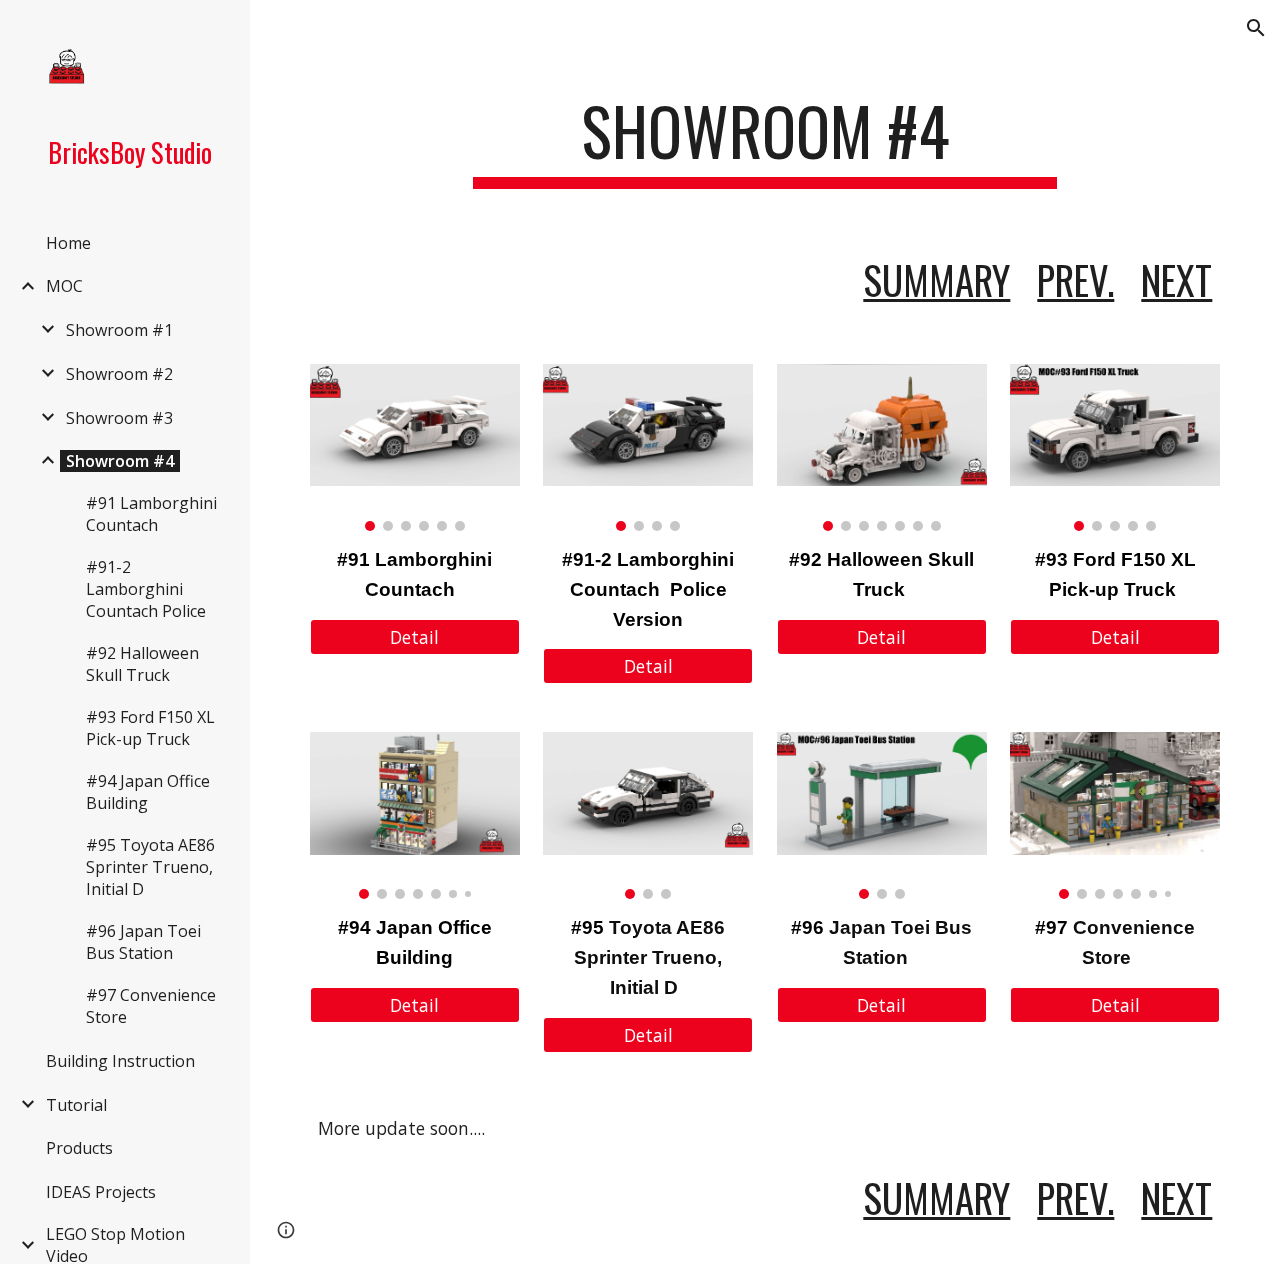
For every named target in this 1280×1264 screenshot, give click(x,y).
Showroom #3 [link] (119, 418)
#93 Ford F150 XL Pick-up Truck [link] (150, 728)
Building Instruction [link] (120, 1061)
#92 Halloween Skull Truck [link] (142, 664)
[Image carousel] (415, 447)
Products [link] (79, 1148)
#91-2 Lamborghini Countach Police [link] (146, 589)
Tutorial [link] (76, 1105)
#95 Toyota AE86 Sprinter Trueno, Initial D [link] (150, 867)
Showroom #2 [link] (119, 374)
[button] (1256, 28)
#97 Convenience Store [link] (151, 1006)
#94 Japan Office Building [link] (148, 792)
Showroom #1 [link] (119, 330)
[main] (764, 140)
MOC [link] (64, 286)
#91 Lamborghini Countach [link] (151, 514)
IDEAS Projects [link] (101, 1192)
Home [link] (68, 243)
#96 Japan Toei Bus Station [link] (143, 942)
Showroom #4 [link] (120, 461)
